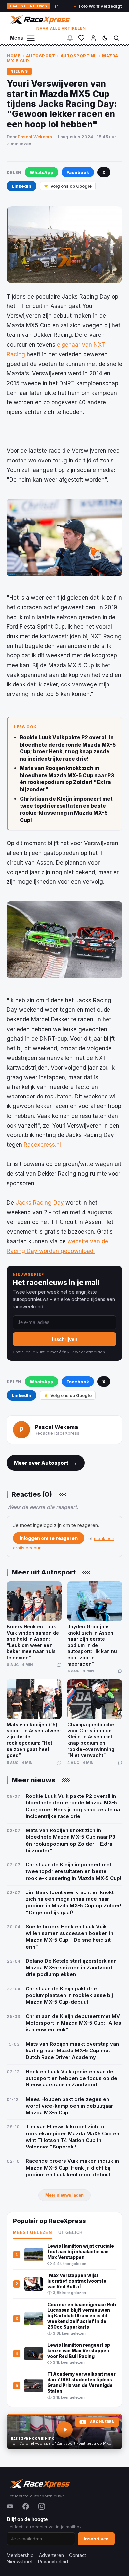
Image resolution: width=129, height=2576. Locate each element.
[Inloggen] (93, 38)
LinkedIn (21, 186)
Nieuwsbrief (20, 2562)
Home (14, 56)
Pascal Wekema (35, 137)
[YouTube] (10, 2506)
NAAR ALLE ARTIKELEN (65, 28)
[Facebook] (26, 2506)
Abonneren (102, 2422)
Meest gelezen (32, 2233)
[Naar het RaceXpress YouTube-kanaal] (64, 2432)
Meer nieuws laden (64, 2195)
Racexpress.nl (42, 1145)
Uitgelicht (72, 2233)
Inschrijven (65, 1339)
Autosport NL (79, 56)
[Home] (39, 19)
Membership (20, 2555)
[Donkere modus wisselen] (105, 38)
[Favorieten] (81, 38)
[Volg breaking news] (70, 38)
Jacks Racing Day (40, 1203)
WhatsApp (42, 172)
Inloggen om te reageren (49, 1538)
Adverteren (51, 2555)
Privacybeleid (53, 2562)
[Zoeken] (116, 38)
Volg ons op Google (71, 186)
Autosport (41, 56)
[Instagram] (42, 2506)
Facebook (78, 172)
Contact (78, 2555)
